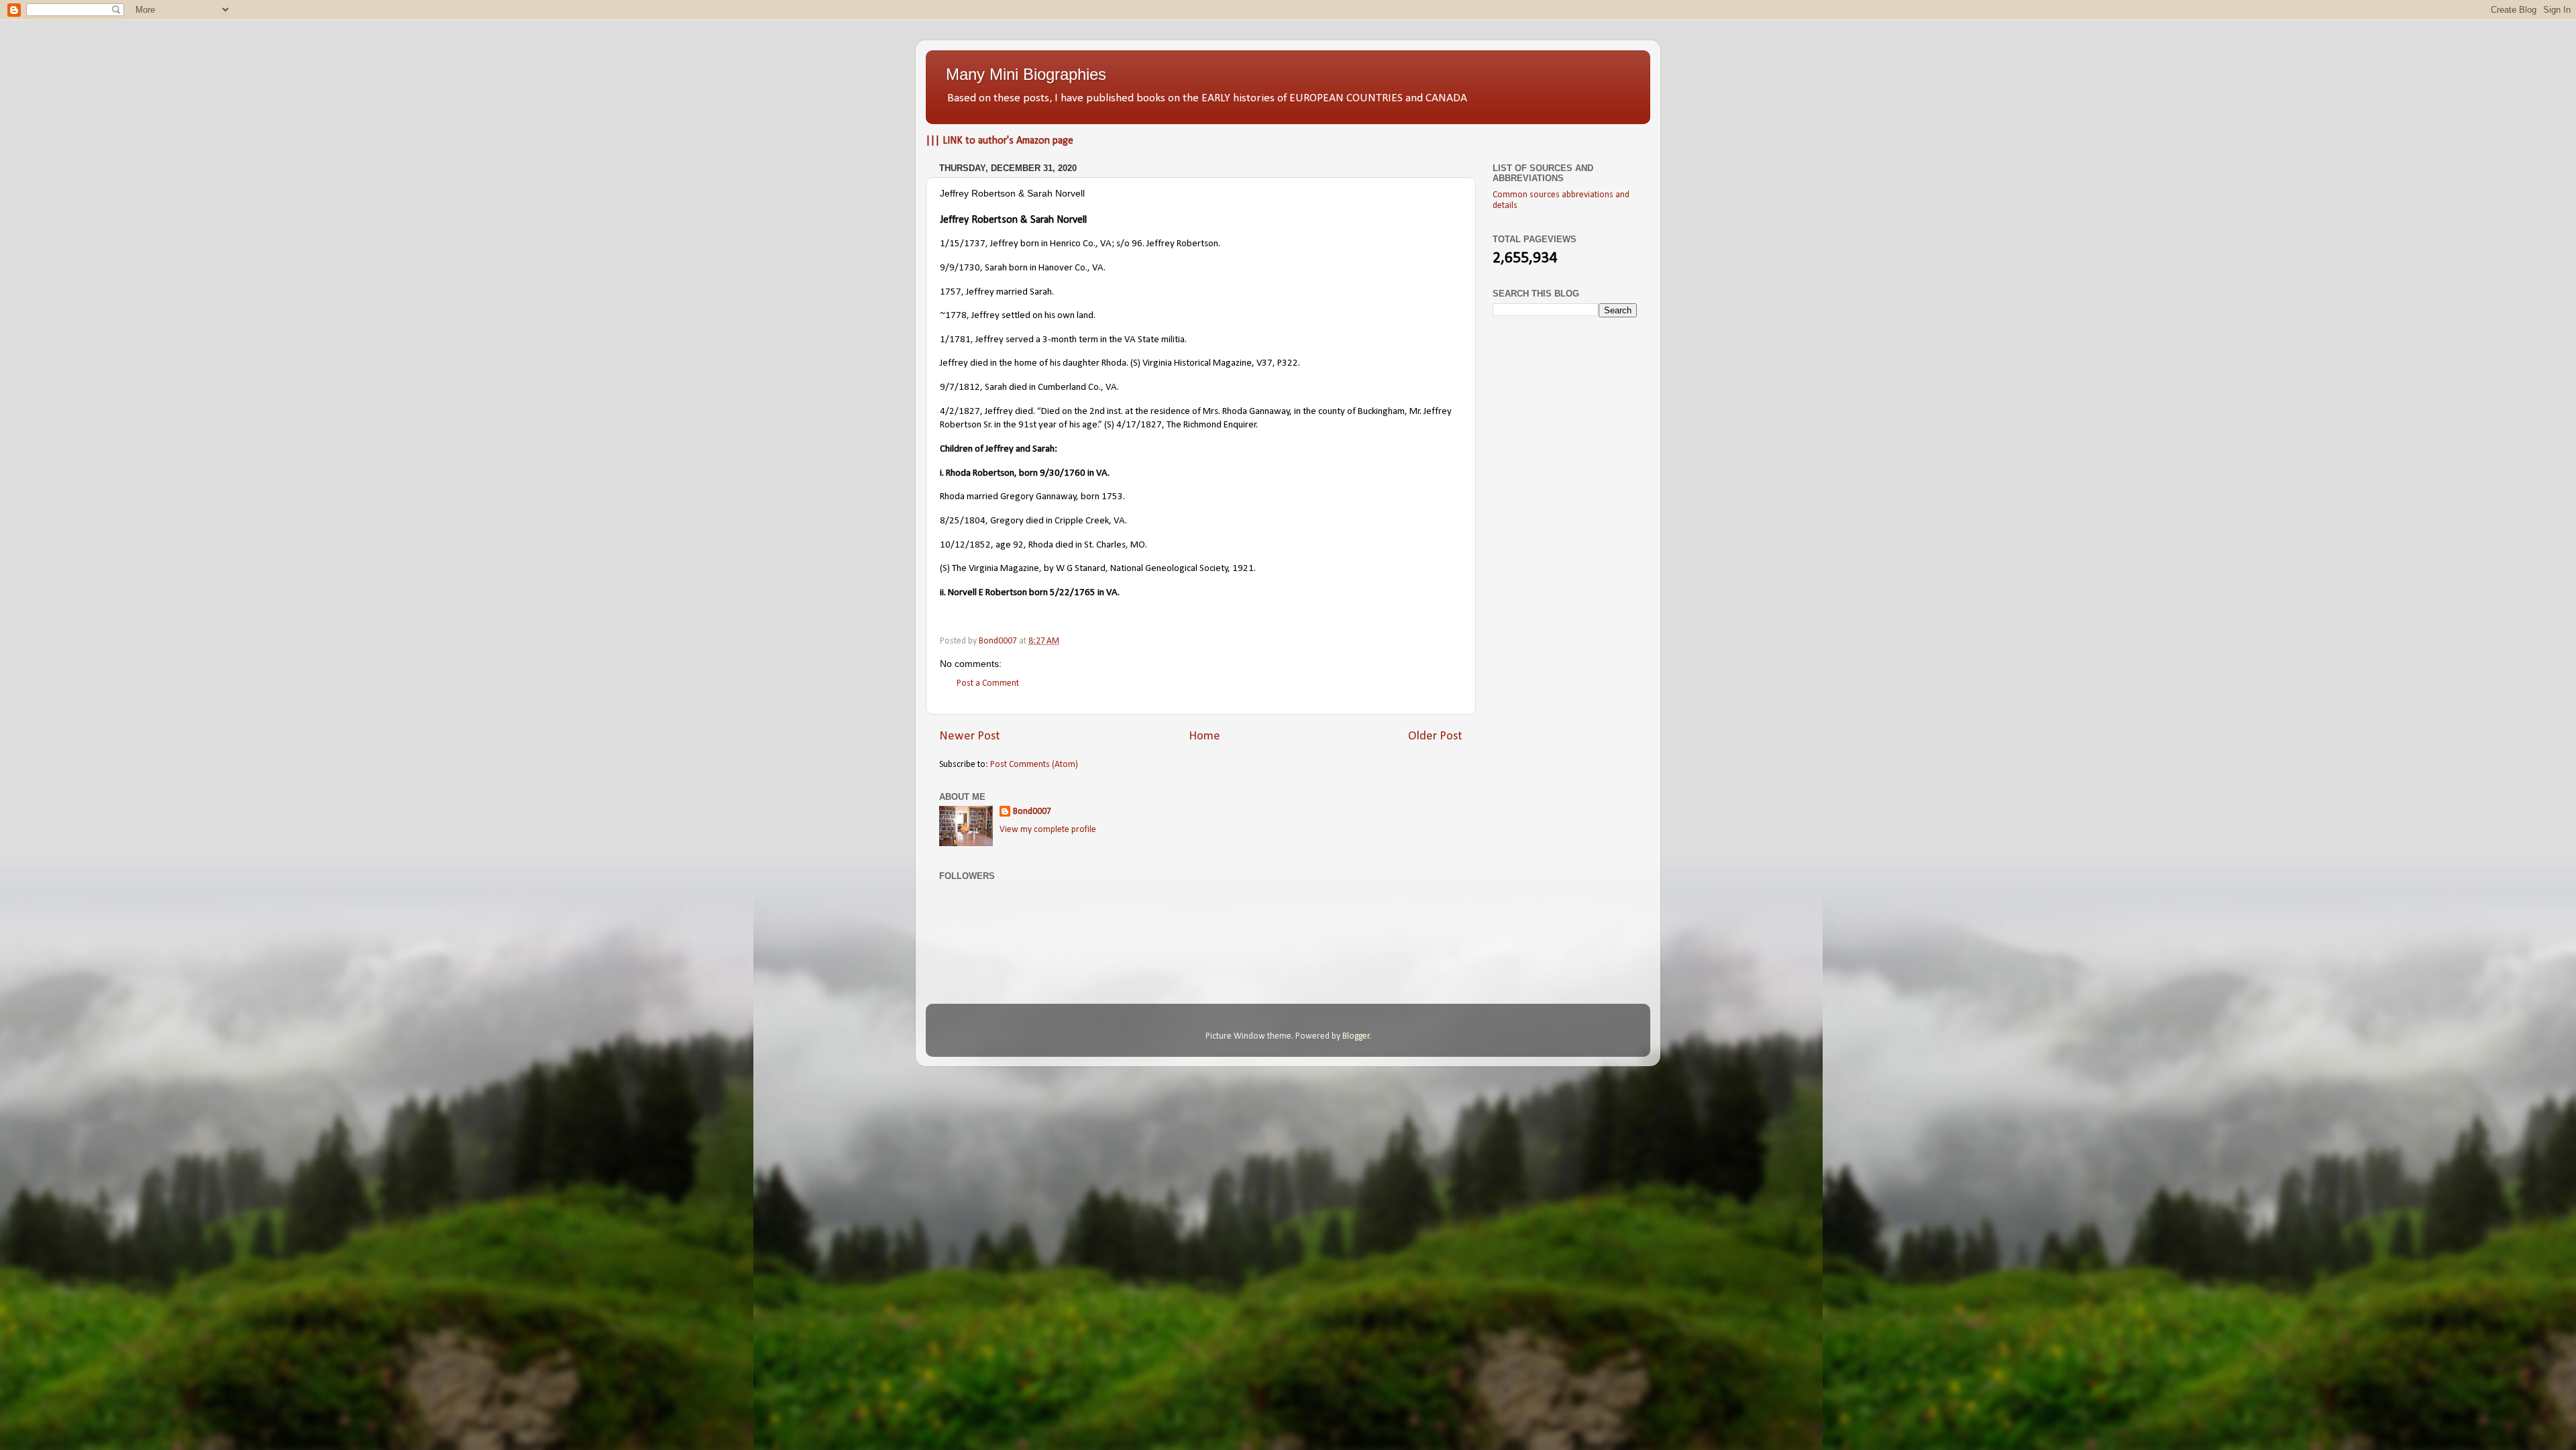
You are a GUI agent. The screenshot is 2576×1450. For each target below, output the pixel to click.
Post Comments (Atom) (1034, 765)
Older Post (1435, 736)
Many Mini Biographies (1026, 74)
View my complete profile (1048, 830)
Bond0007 (1032, 812)
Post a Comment (988, 683)
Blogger (1356, 1036)
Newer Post (970, 736)
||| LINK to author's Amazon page (1000, 141)
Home (1204, 736)
